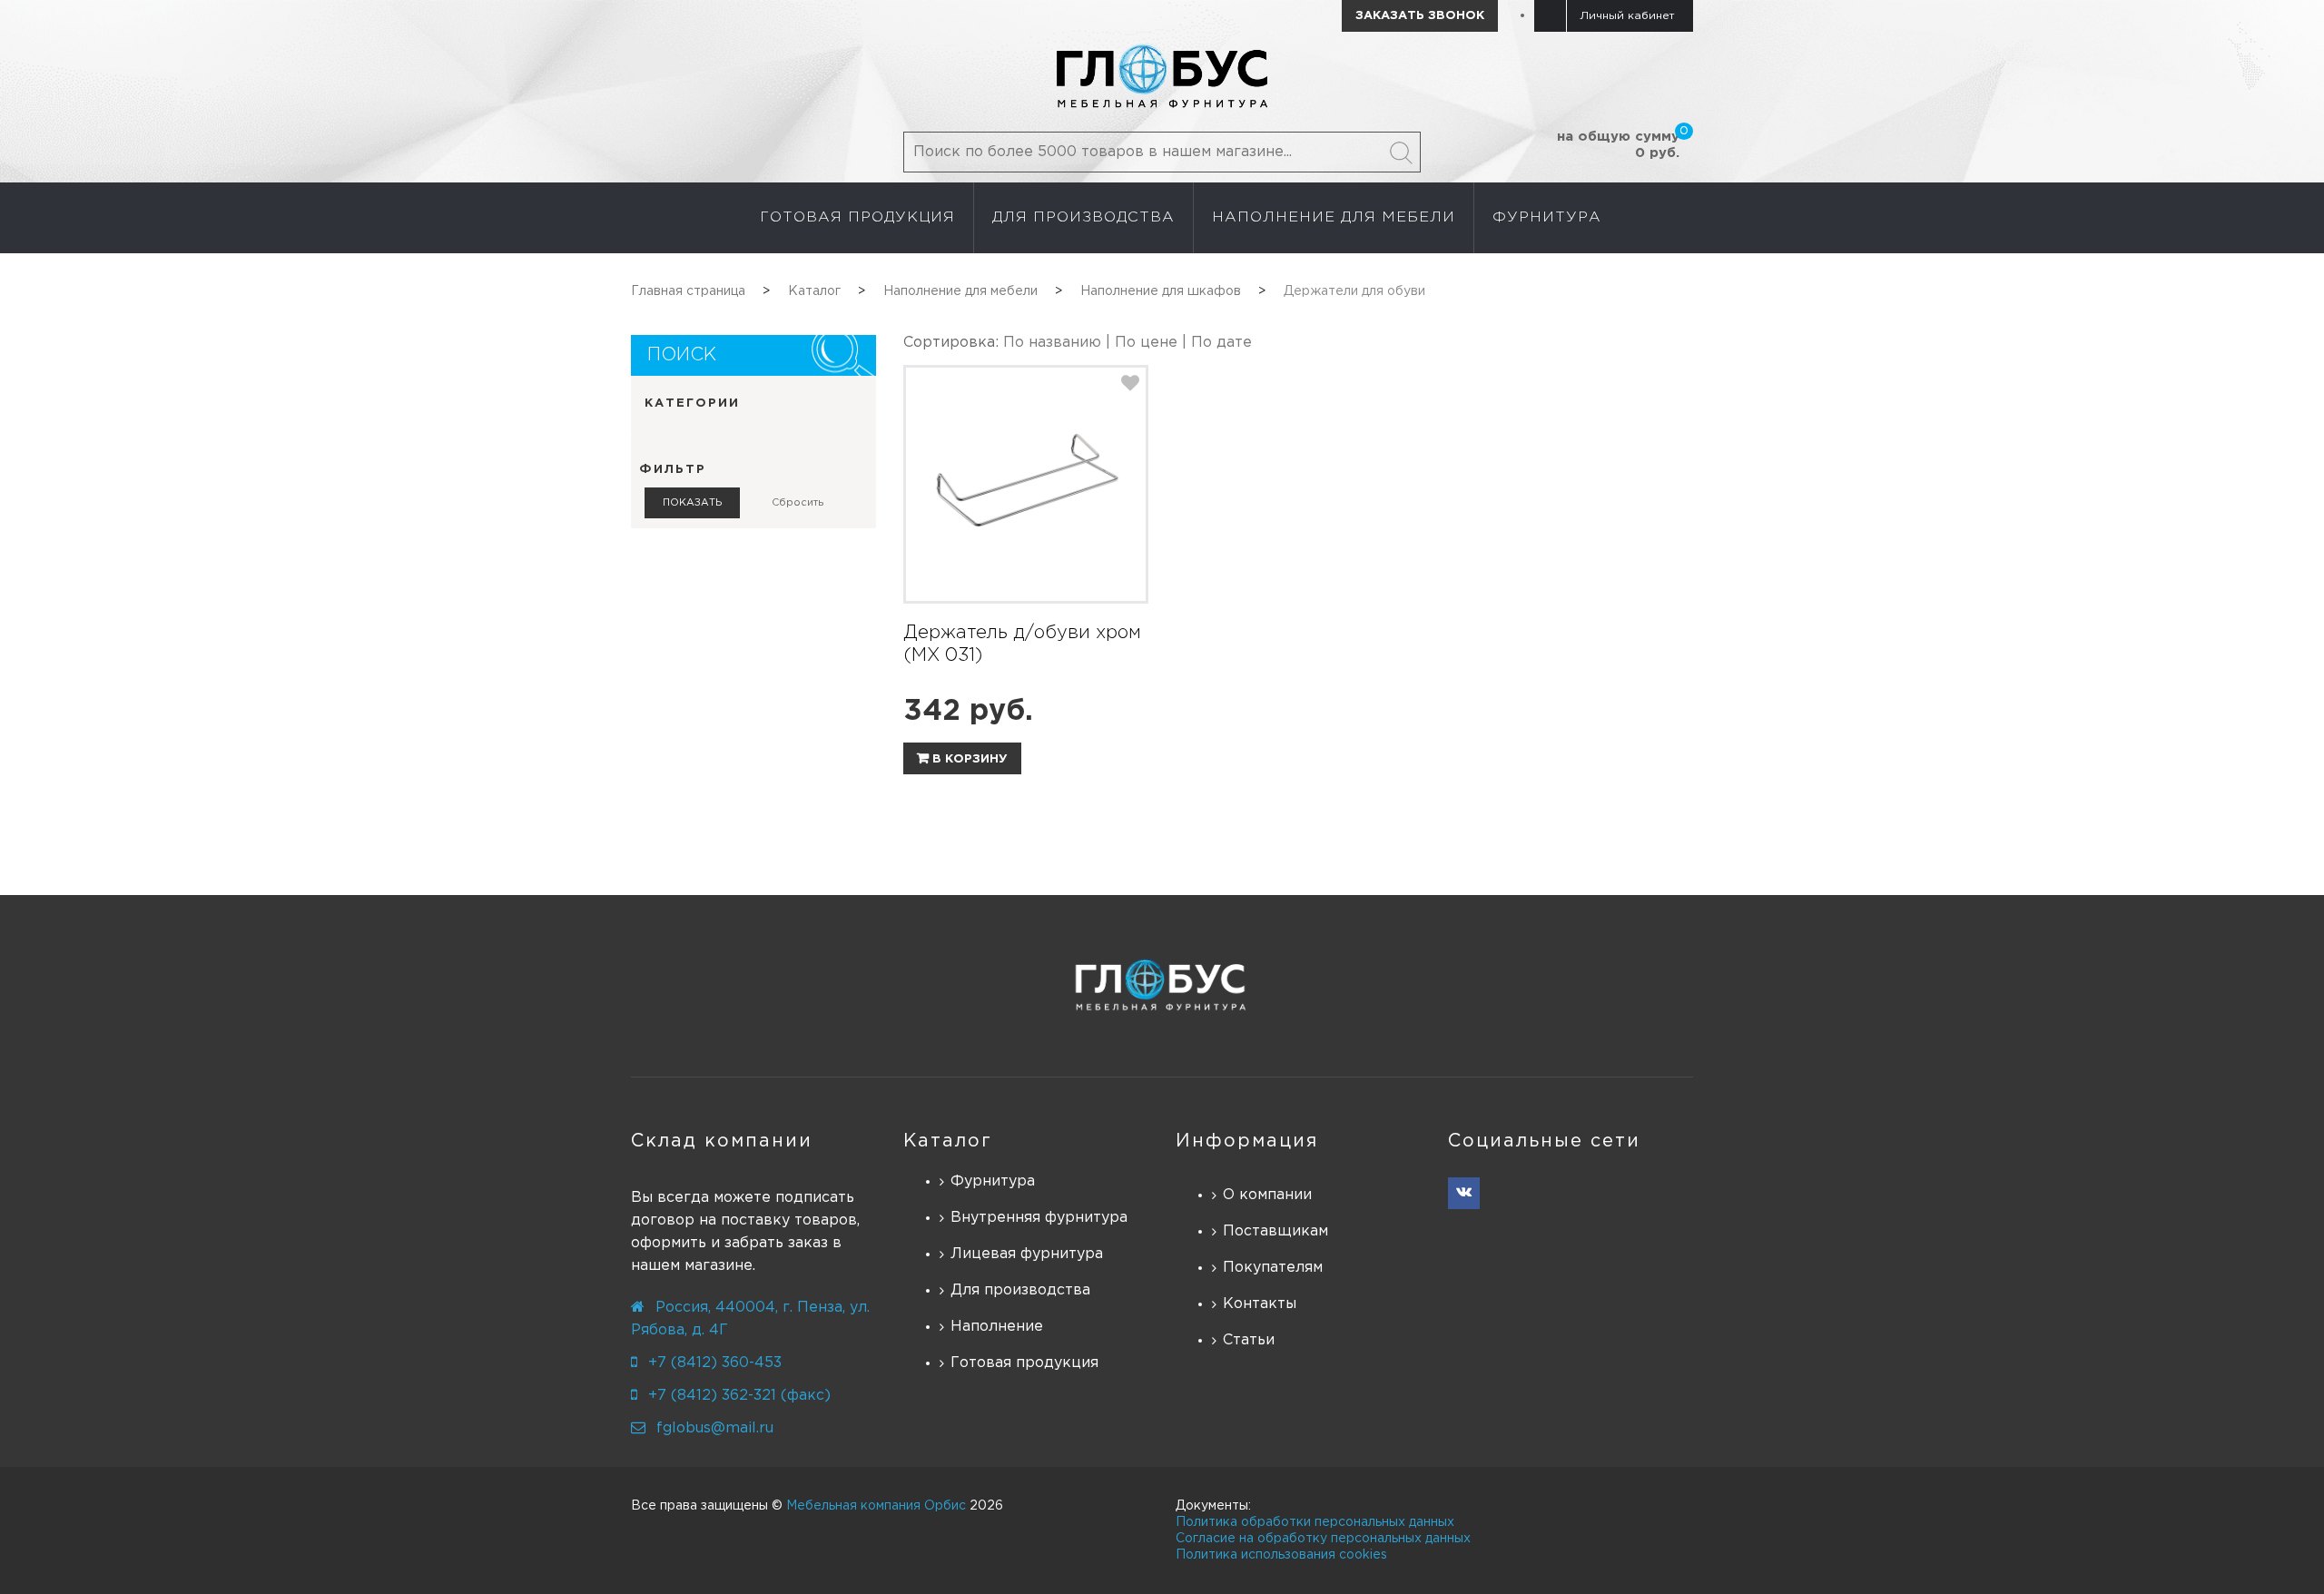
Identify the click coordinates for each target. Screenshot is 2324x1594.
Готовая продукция (1024, 1363)
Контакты (1260, 1304)
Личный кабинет (1627, 16)
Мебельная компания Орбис (876, 1506)
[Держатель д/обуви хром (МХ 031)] (1026, 484)
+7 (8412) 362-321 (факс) (739, 1396)
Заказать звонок (1420, 16)
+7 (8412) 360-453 (715, 1363)
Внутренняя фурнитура (1039, 1218)
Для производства (1020, 1290)
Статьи (1249, 1340)
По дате (1221, 343)
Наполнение (997, 1327)
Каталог (948, 1141)
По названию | (1059, 343)
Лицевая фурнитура (1027, 1254)
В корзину (968, 759)
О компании (1267, 1195)
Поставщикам (1275, 1231)
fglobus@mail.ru (715, 1428)
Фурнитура (993, 1181)
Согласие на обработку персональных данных (1323, 1539)
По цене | (1153, 343)
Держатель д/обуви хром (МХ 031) (1022, 644)
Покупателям (1273, 1268)
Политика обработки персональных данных (1315, 1522)
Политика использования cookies (1281, 1555)
